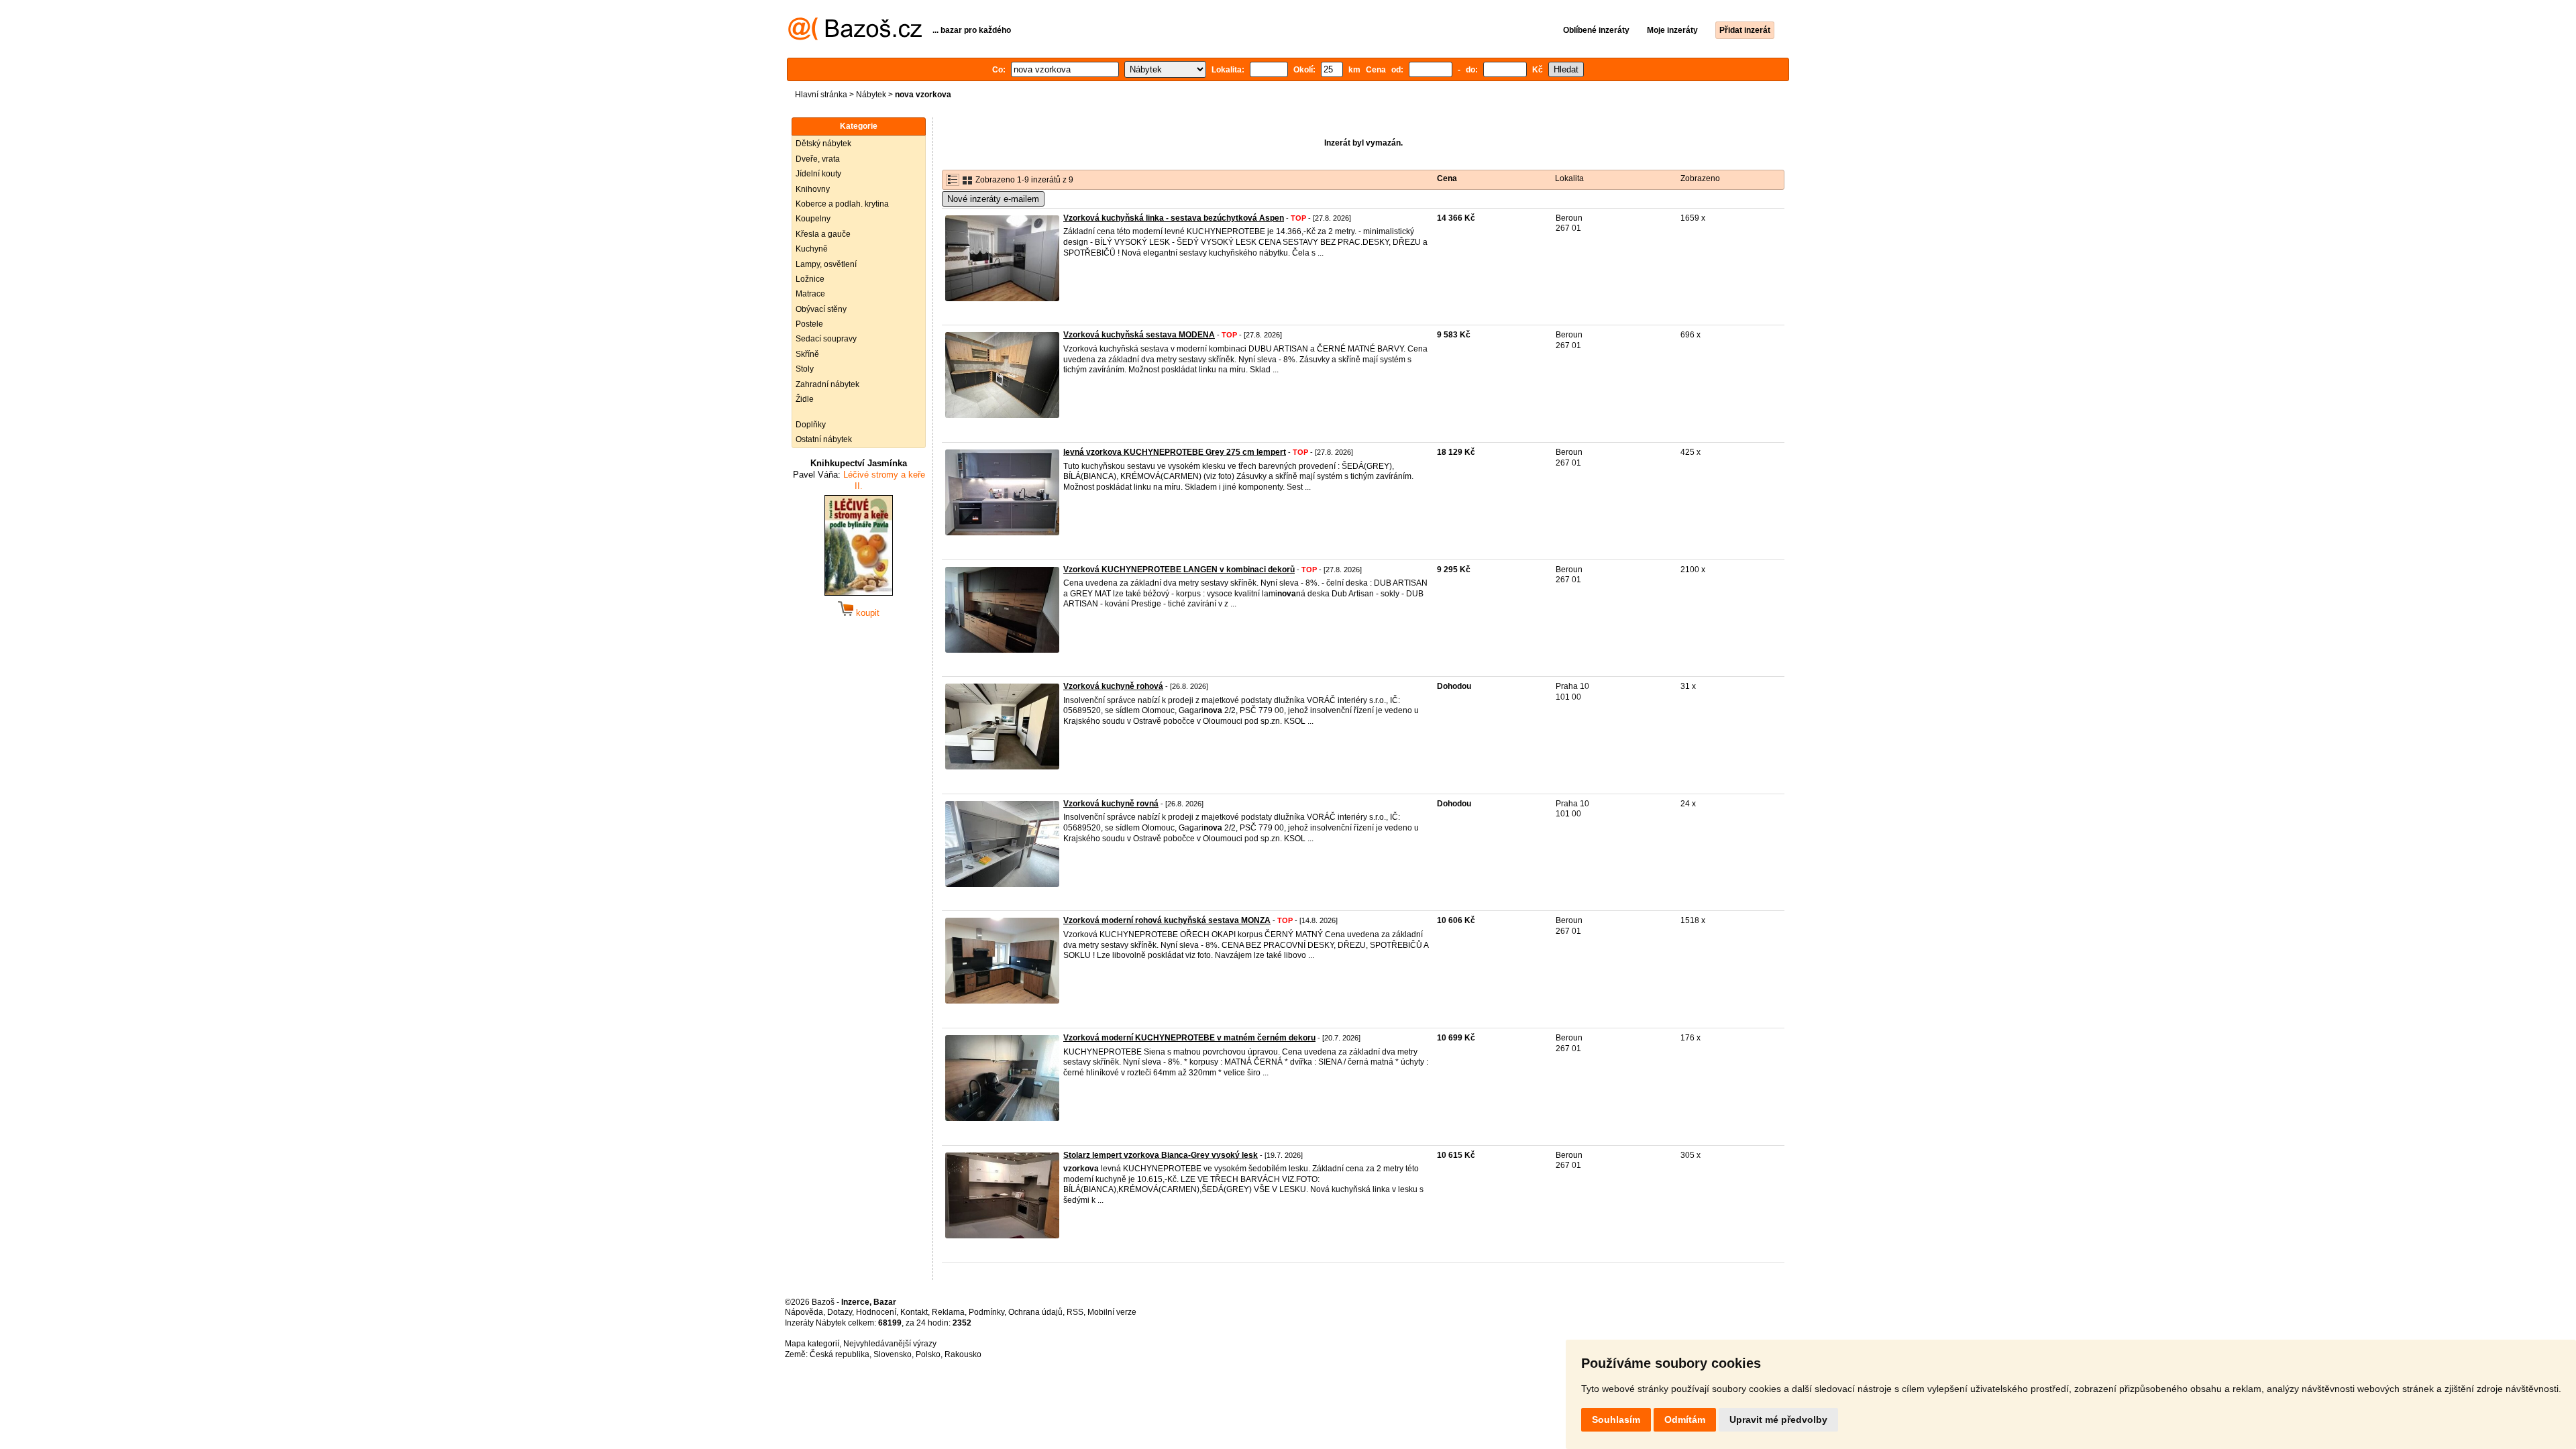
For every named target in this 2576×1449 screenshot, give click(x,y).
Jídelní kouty (818, 174)
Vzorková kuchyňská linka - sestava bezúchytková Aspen (1174, 218)
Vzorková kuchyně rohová (1113, 686)
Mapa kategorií (812, 1344)
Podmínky (986, 1312)
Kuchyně (812, 249)
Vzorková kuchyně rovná (1111, 804)
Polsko (928, 1354)
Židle (805, 399)
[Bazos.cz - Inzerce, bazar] (855, 38)
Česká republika (840, 1354)
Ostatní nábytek (824, 439)
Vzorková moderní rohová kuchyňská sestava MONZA (1167, 920)
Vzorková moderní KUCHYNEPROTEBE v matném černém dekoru (1189, 1038)
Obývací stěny (821, 309)
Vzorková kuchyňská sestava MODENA (1139, 335)
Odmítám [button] (1685, 1419)
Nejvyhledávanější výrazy (890, 1344)
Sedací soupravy (826, 339)
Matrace (810, 294)
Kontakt (914, 1312)
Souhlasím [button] (1616, 1419)
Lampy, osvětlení (826, 264)
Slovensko (893, 1354)
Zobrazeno (1700, 178)
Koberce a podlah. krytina (842, 204)
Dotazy (840, 1312)
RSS (1075, 1312)
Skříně (807, 354)
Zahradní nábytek (827, 384)
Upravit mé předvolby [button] (1778, 1419)
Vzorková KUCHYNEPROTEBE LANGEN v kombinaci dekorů (1179, 570)
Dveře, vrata (818, 159)
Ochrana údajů (1035, 1312)
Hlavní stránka (821, 95)
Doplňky (811, 425)
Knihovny (813, 189)
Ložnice (810, 279)
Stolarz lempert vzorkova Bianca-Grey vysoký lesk (1161, 1155)
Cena (1447, 178)
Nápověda (804, 1312)
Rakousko (963, 1354)
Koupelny (813, 219)
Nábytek (871, 95)
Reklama (948, 1312)
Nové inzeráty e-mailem (993, 199)
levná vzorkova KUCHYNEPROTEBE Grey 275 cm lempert (1175, 452)
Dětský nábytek (823, 144)
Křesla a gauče (823, 234)
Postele (809, 324)
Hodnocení (876, 1312)
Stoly (805, 369)
